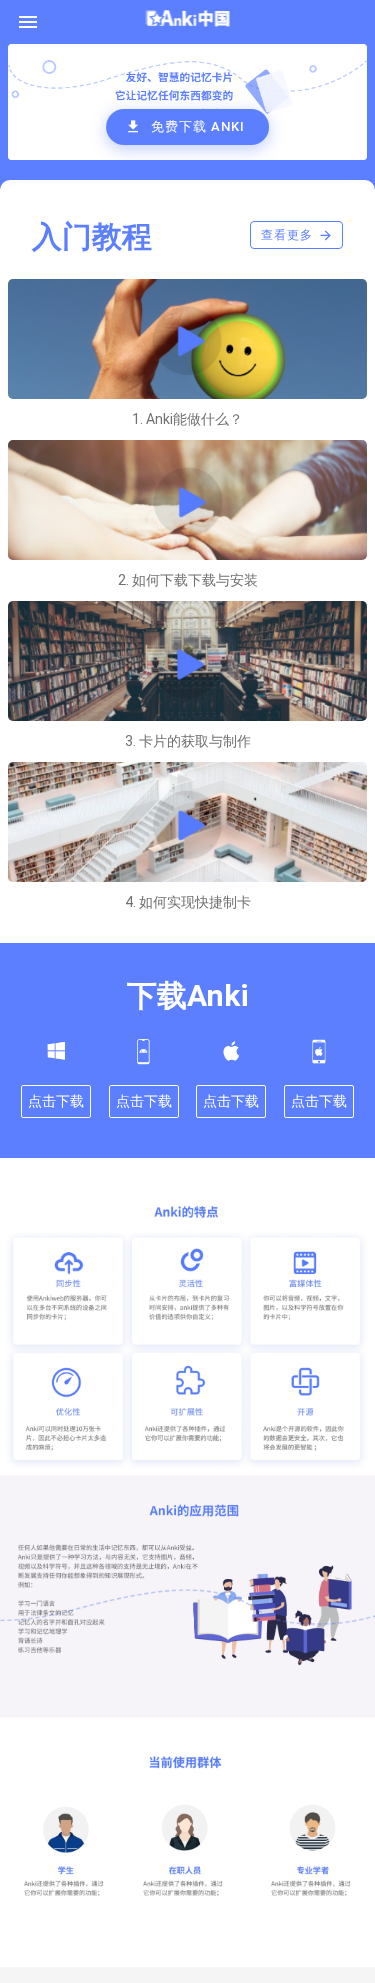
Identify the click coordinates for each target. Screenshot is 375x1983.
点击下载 (56, 1101)
